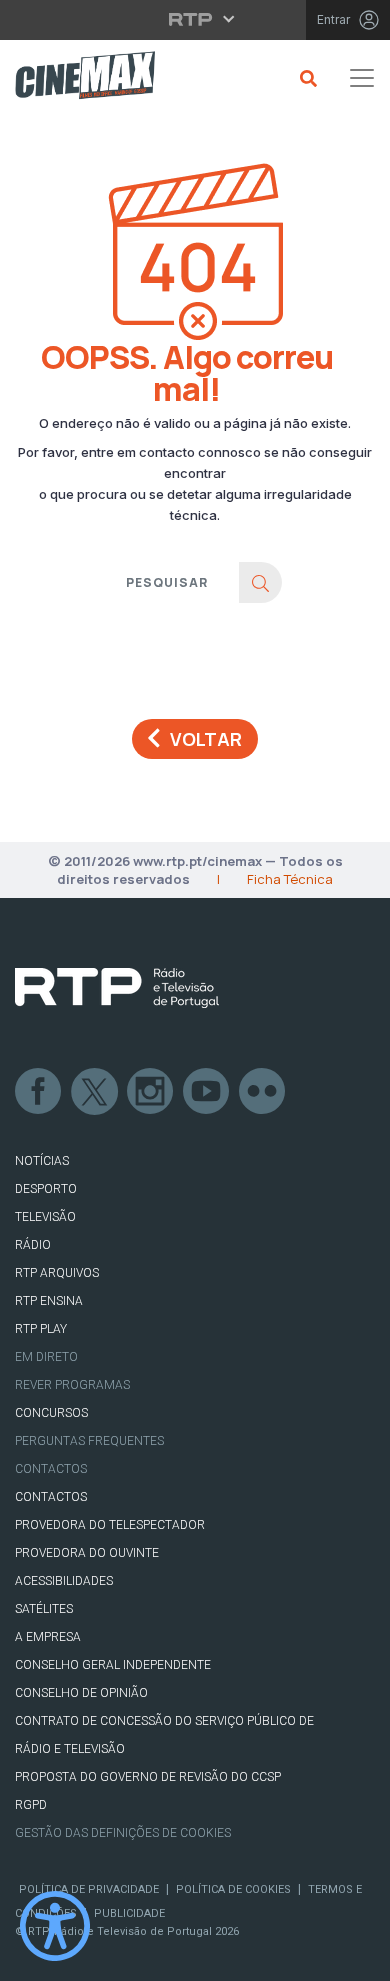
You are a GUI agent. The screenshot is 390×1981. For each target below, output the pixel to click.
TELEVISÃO (45, 1217)
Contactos (51, 1469)
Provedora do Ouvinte (87, 1553)
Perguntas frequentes (89, 1441)
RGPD (31, 1805)
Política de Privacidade (89, 1889)
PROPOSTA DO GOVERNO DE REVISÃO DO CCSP (148, 1777)
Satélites (44, 1609)
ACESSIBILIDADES (64, 1581)
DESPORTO (46, 1189)
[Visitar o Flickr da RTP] (263, 1092)
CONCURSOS (51, 1413)
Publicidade (129, 1913)
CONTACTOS (51, 1497)
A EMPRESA (48, 1637)
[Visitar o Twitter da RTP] (95, 1092)
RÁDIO (33, 1245)
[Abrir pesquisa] (305, 78)
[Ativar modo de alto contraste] (55, 1926)
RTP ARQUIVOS (57, 1273)
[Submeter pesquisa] (260, 582)
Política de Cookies (233, 1889)
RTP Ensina (49, 1301)
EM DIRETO (46, 1357)
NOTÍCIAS (42, 1161)
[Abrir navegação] (362, 78)
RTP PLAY (41, 1329)
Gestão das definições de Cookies (123, 1833)
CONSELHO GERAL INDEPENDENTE (113, 1665)
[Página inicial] (77, 78)
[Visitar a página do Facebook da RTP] (39, 1092)
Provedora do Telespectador (110, 1525)
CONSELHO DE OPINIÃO (81, 1693)
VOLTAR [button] (206, 739)
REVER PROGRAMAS (72, 1385)
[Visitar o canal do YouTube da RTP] (207, 1092)
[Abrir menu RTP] (195, 19)
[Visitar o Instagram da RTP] (151, 1092)
